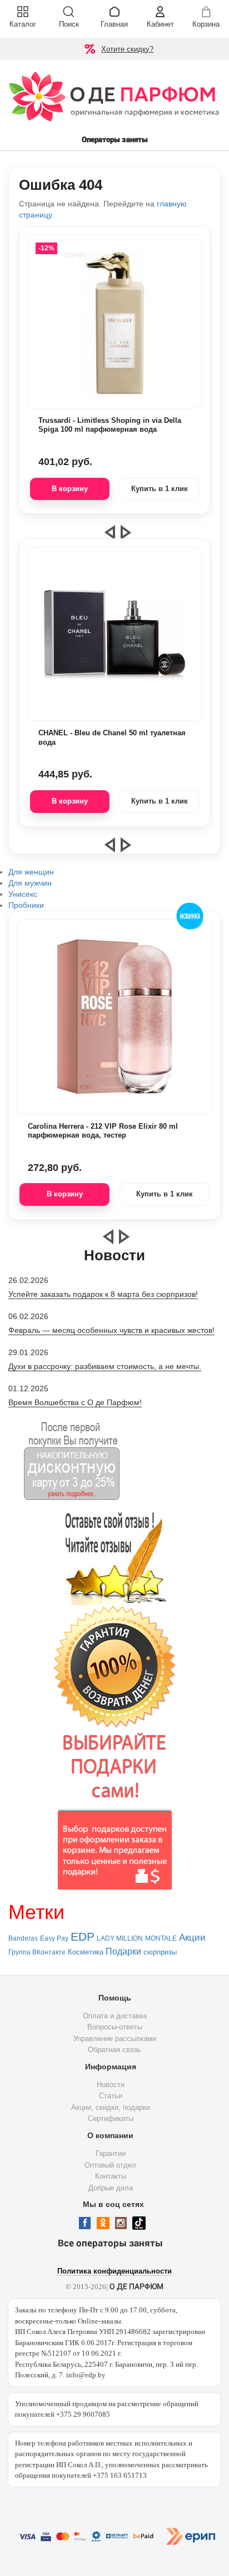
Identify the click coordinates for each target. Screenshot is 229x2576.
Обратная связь (114, 2050)
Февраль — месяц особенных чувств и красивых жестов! (111, 1330)
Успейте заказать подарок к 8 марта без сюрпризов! (103, 1294)
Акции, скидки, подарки (111, 2107)
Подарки (123, 1951)
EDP (83, 1937)
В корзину (70, 489)
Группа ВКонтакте (37, 1952)
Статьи (111, 2096)
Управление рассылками (115, 2039)
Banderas (23, 1938)
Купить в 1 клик (160, 489)
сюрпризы (160, 1952)
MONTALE (161, 1938)
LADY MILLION (120, 1938)
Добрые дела (111, 2188)
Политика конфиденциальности (114, 2271)
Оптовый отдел (110, 2165)
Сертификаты (111, 2118)
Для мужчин (30, 883)
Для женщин (31, 872)
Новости (111, 2085)
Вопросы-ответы (115, 2027)
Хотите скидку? (127, 49)
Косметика (86, 1952)
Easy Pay (54, 1938)
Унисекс (23, 894)
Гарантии (111, 2153)
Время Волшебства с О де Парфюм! (75, 1402)
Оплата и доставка (115, 2016)
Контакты (111, 2176)
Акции (192, 1937)
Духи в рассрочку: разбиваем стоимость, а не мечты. (105, 1366)
